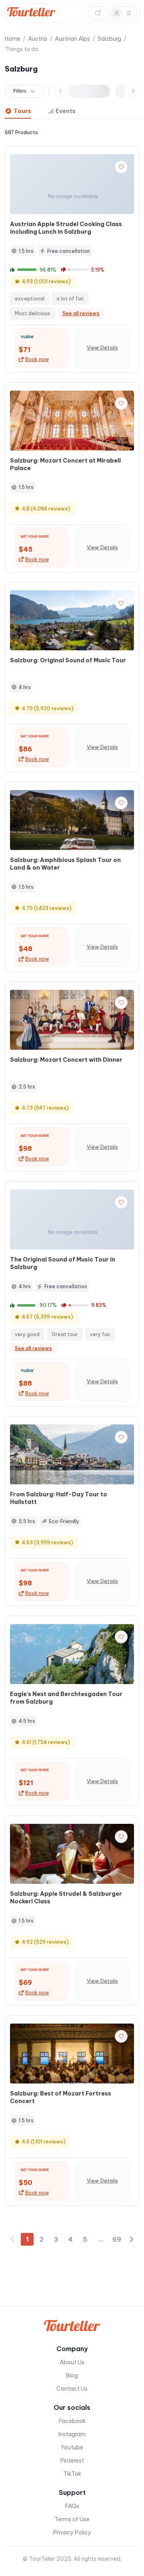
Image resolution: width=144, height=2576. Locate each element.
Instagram (72, 2434)
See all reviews (81, 313)
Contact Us (72, 2389)
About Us (72, 2362)
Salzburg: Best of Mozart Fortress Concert (61, 2097)
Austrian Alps (72, 39)
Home (13, 39)
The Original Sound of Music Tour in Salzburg (63, 1263)
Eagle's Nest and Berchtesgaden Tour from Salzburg (66, 1698)
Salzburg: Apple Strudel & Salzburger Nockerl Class (66, 1898)
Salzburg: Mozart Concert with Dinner (66, 1060)
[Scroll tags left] (60, 91)
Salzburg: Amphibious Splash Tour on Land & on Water (65, 864)
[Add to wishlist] (121, 167)
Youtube (72, 2447)
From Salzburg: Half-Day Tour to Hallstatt (59, 1498)
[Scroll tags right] (133, 91)
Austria (38, 39)
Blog (72, 2375)
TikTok (72, 2474)
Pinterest (72, 2461)
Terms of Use (72, 2519)
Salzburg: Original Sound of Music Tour (68, 660)
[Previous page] (13, 2239)
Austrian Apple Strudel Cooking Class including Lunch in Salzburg (66, 228)
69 (117, 2239)
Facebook (72, 2421)
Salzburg (109, 39)
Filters (20, 91)
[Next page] (131, 2239)
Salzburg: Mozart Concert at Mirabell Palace (65, 464)
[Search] (98, 13)
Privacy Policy (72, 2532)
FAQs (72, 2506)
